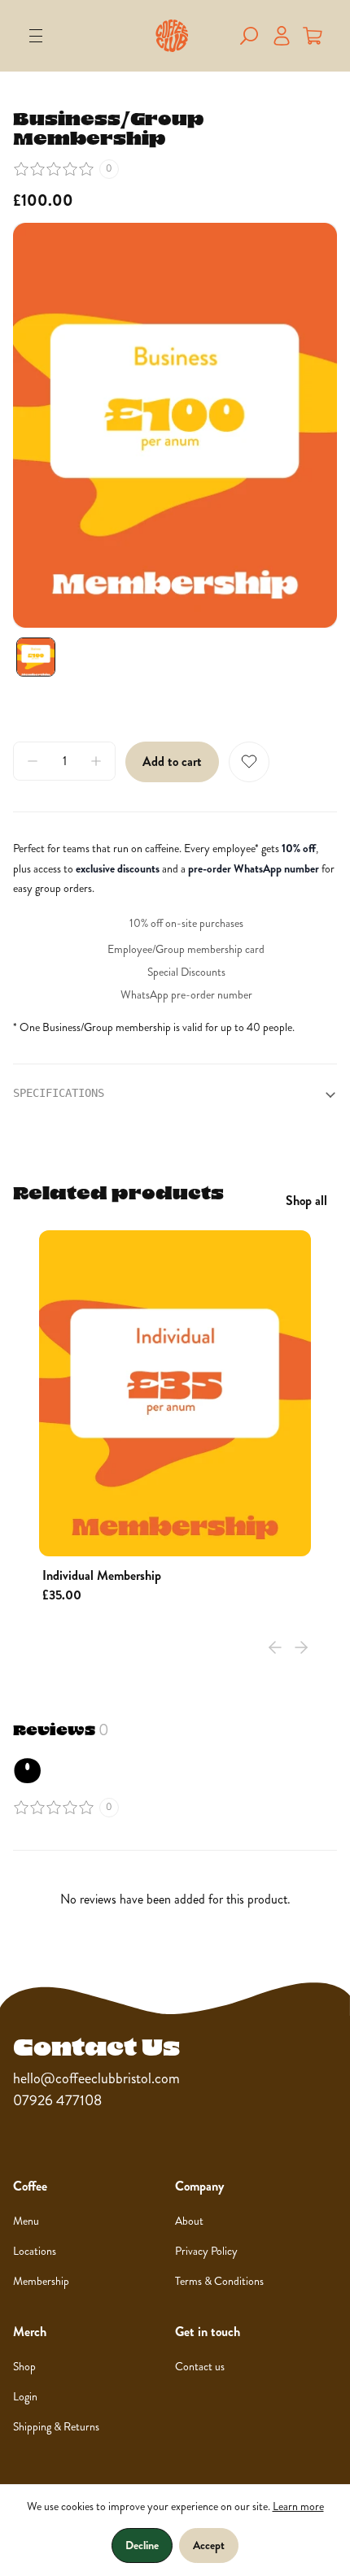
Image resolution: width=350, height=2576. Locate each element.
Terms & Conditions (219, 2281)
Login (25, 2397)
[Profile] (282, 36)
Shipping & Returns (56, 2427)
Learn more (298, 2506)
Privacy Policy (206, 2251)
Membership (41, 2281)
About (189, 2221)
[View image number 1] (36, 657)
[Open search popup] (249, 36)
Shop (24, 2367)
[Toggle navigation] (36, 36)
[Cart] (313, 36)
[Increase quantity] (96, 761)
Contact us (200, 2367)
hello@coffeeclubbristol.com (96, 2078)
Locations (35, 2251)
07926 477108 (57, 2100)
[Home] (172, 36)
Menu (26, 2221)
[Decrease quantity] (33, 761)
